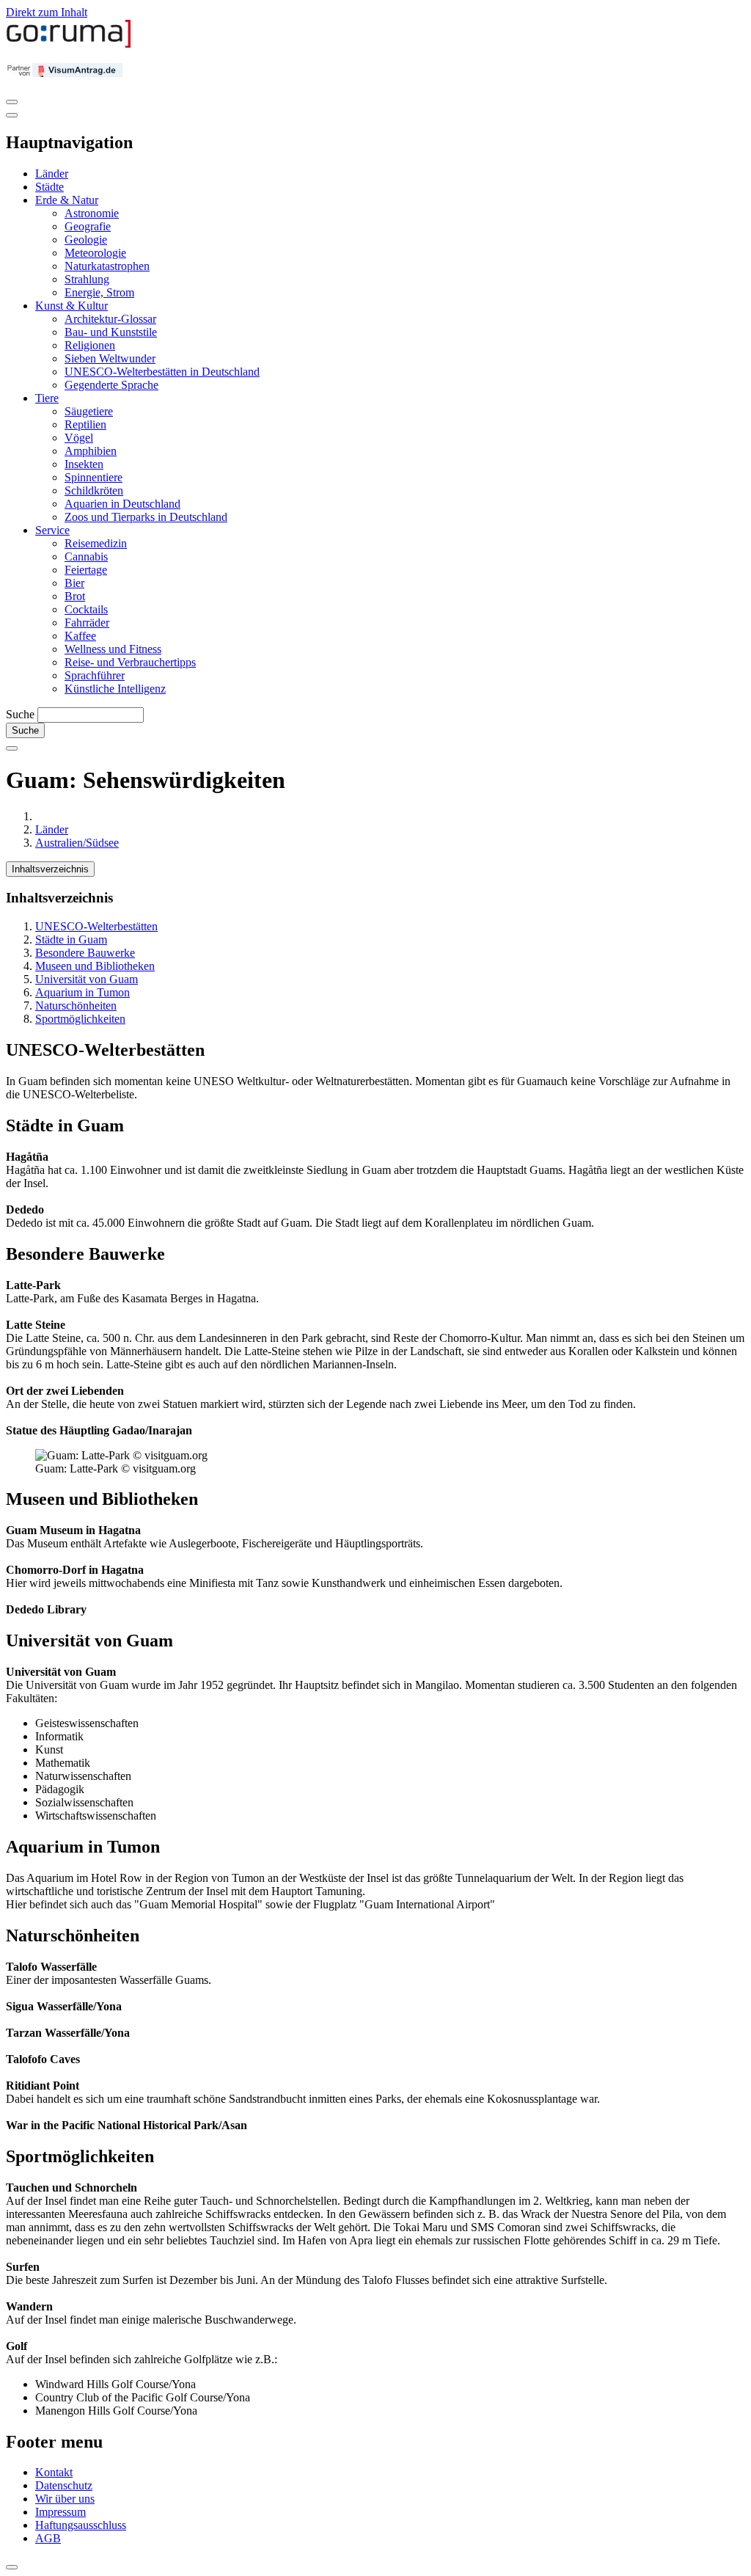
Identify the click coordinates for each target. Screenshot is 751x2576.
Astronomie (92, 213)
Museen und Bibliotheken (95, 966)
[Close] (12, 115)
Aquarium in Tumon (83, 992)
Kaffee (80, 636)
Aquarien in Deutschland (122, 504)
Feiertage (86, 570)
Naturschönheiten (76, 1006)
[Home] (69, 44)
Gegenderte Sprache (111, 385)
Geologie (86, 240)
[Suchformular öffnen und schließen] (12, 748)
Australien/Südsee (77, 843)
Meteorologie (95, 253)
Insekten (84, 464)
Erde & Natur (67, 200)
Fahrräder (87, 623)
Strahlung (87, 279)
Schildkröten (94, 490)
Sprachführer (95, 675)
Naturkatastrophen (107, 266)
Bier (74, 583)
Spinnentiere (94, 477)
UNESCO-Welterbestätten (96, 926)
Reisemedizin (96, 543)
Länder (52, 174)
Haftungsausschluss (81, 2525)
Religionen (90, 345)
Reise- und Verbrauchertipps (130, 662)
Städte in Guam (71, 939)
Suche (20, 714)
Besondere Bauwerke (85, 953)
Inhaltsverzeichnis (50, 869)
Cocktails (86, 609)
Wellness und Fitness (113, 649)
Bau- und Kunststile (111, 332)
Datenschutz (64, 2485)
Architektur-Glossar (110, 319)
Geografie (88, 226)
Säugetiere (89, 411)
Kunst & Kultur (72, 306)
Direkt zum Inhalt (47, 12)
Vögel (79, 438)
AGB (48, 2538)
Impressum (61, 2512)
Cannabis (86, 557)
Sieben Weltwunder (110, 358)
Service (52, 530)
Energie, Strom (99, 292)
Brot (75, 596)
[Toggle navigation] (12, 102)
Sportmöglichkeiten (80, 1019)
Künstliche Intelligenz (115, 689)
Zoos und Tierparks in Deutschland (146, 517)
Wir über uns (65, 2499)
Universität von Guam (87, 979)
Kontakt (54, 2472)
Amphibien (91, 451)
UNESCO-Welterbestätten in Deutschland (162, 372)
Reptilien (85, 424)
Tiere (47, 398)
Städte (50, 187)
